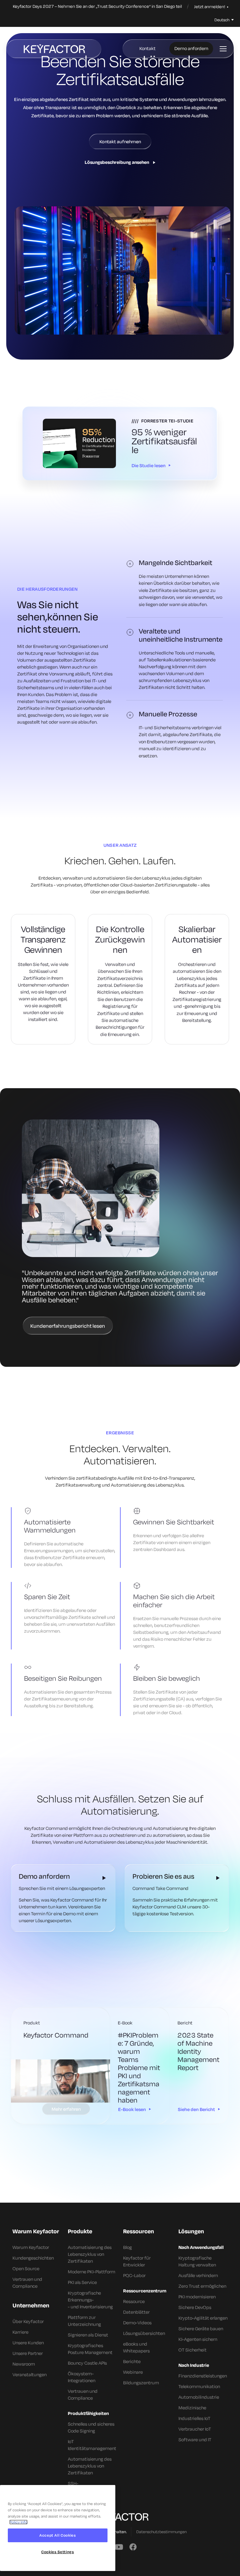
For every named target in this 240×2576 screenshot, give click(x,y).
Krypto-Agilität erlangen (203, 2318)
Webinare (133, 2372)
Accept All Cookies (58, 2535)
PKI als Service (82, 2282)
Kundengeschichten (33, 2258)
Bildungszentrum (141, 2383)
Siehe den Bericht (196, 2109)
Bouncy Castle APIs (87, 2363)
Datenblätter (136, 2312)
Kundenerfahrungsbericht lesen (68, 1326)
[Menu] (223, 49)
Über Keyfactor (28, 2321)
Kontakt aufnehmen (120, 141)
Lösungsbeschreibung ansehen (117, 162)
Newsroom (24, 2364)
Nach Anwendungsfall (201, 2247)
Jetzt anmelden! (210, 7)
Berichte (132, 2361)
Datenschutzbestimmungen (161, 2532)
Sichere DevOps (195, 2307)
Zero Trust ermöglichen (202, 2286)
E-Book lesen (132, 2109)
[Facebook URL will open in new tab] (133, 2547)
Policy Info (18, 2522)
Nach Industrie (194, 2365)
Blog (127, 2247)
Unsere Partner (28, 2353)
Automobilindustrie (199, 2397)
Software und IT (195, 2440)
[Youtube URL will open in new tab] (118, 2547)
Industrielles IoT (194, 2418)
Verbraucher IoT (195, 2429)
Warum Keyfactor (31, 2247)
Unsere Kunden (28, 2343)
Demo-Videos (137, 2323)
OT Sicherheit (192, 2350)
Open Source (26, 2268)
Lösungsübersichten (144, 2333)
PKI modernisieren (197, 2297)
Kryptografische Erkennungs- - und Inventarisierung (90, 2300)
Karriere (20, 2332)
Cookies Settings (58, 2552)
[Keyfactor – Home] (54, 49)
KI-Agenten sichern (198, 2339)
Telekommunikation (199, 2386)
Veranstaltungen (30, 2374)
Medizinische (192, 2408)
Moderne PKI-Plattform (92, 2272)
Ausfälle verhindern (198, 2275)
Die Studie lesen (149, 465)
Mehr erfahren (66, 2109)
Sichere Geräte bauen (201, 2329)
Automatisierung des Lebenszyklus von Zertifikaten (90, 2254)
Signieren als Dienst (88, 2335)
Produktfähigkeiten (88, 2413)
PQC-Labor (134, 2275)
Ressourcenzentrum (145, 2291)
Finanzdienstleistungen (203, 2376)
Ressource (134, 2301)
